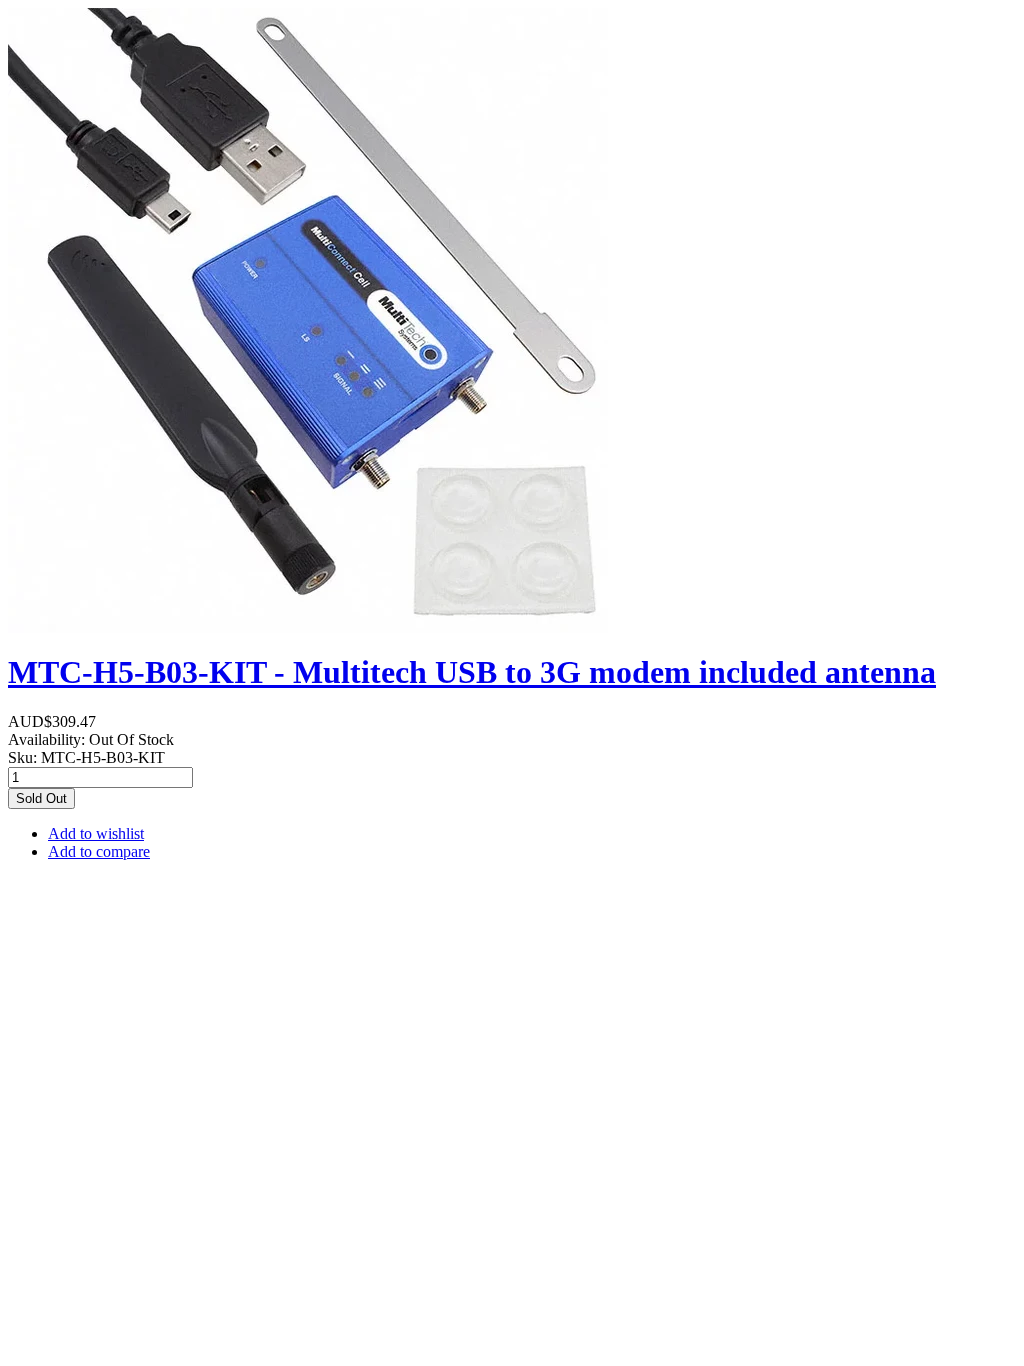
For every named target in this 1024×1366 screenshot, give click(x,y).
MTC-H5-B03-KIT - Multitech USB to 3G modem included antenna (472, 672)
